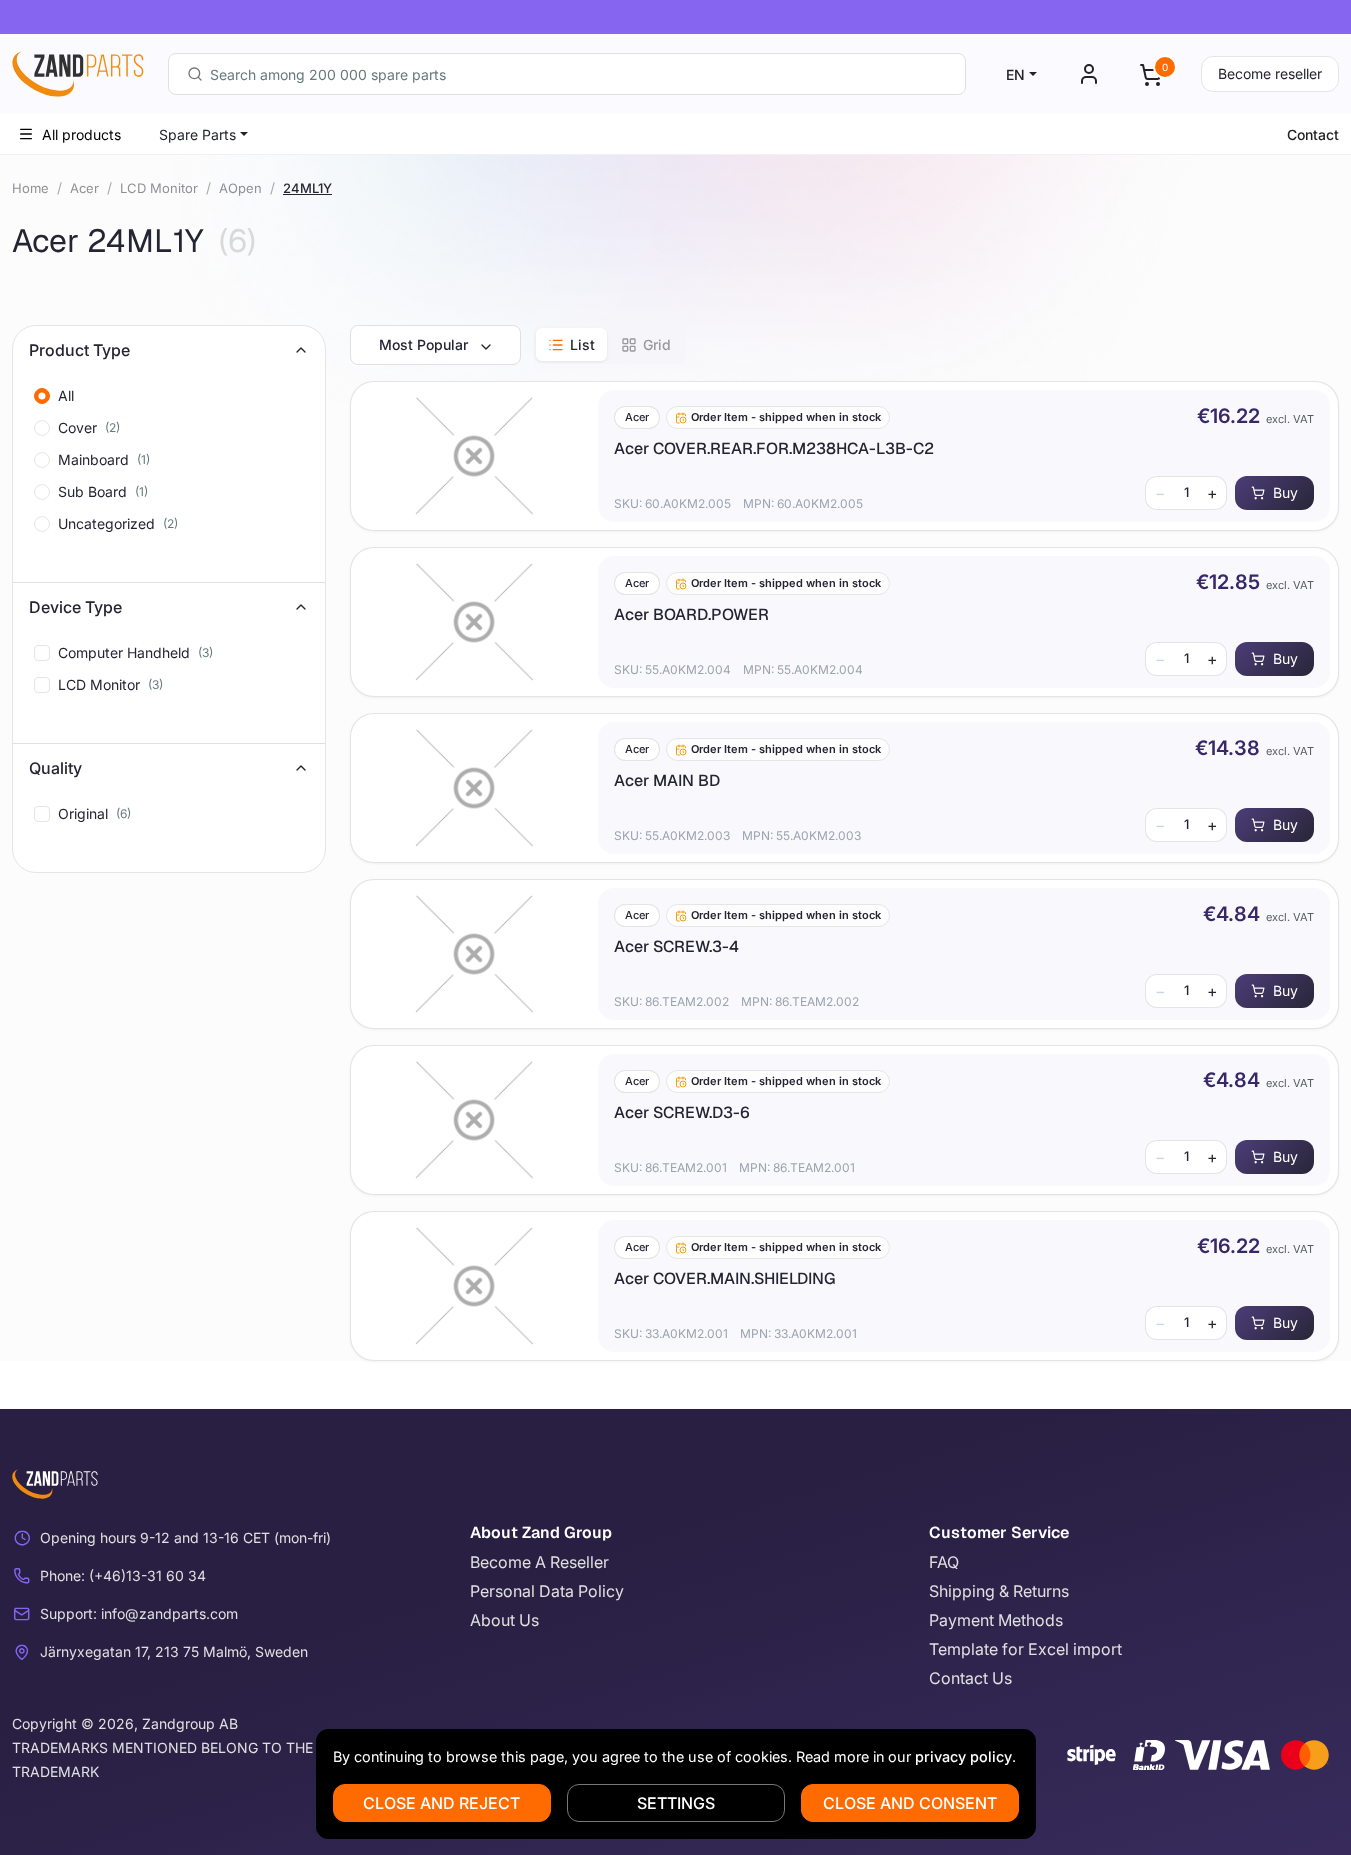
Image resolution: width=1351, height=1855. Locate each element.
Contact (1313, 134)
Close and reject (441, 1803)
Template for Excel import (1025, 1649)
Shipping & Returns (999, 1591)
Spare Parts (197, 134)
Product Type (79, 350)
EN (1015, 74)
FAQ (944, 1562)
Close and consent (910, 1803)
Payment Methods (996, 1620)
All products (81, 134)
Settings (676, 1803)
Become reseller (1270, 73)
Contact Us (970, 1678)
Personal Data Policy (547, 1591)
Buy (1285, 492)
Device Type (75, 607)
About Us (504, 1620)
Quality (55, 768)
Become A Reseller (539, 1562)
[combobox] (567, 74)
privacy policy (963, 1756)
